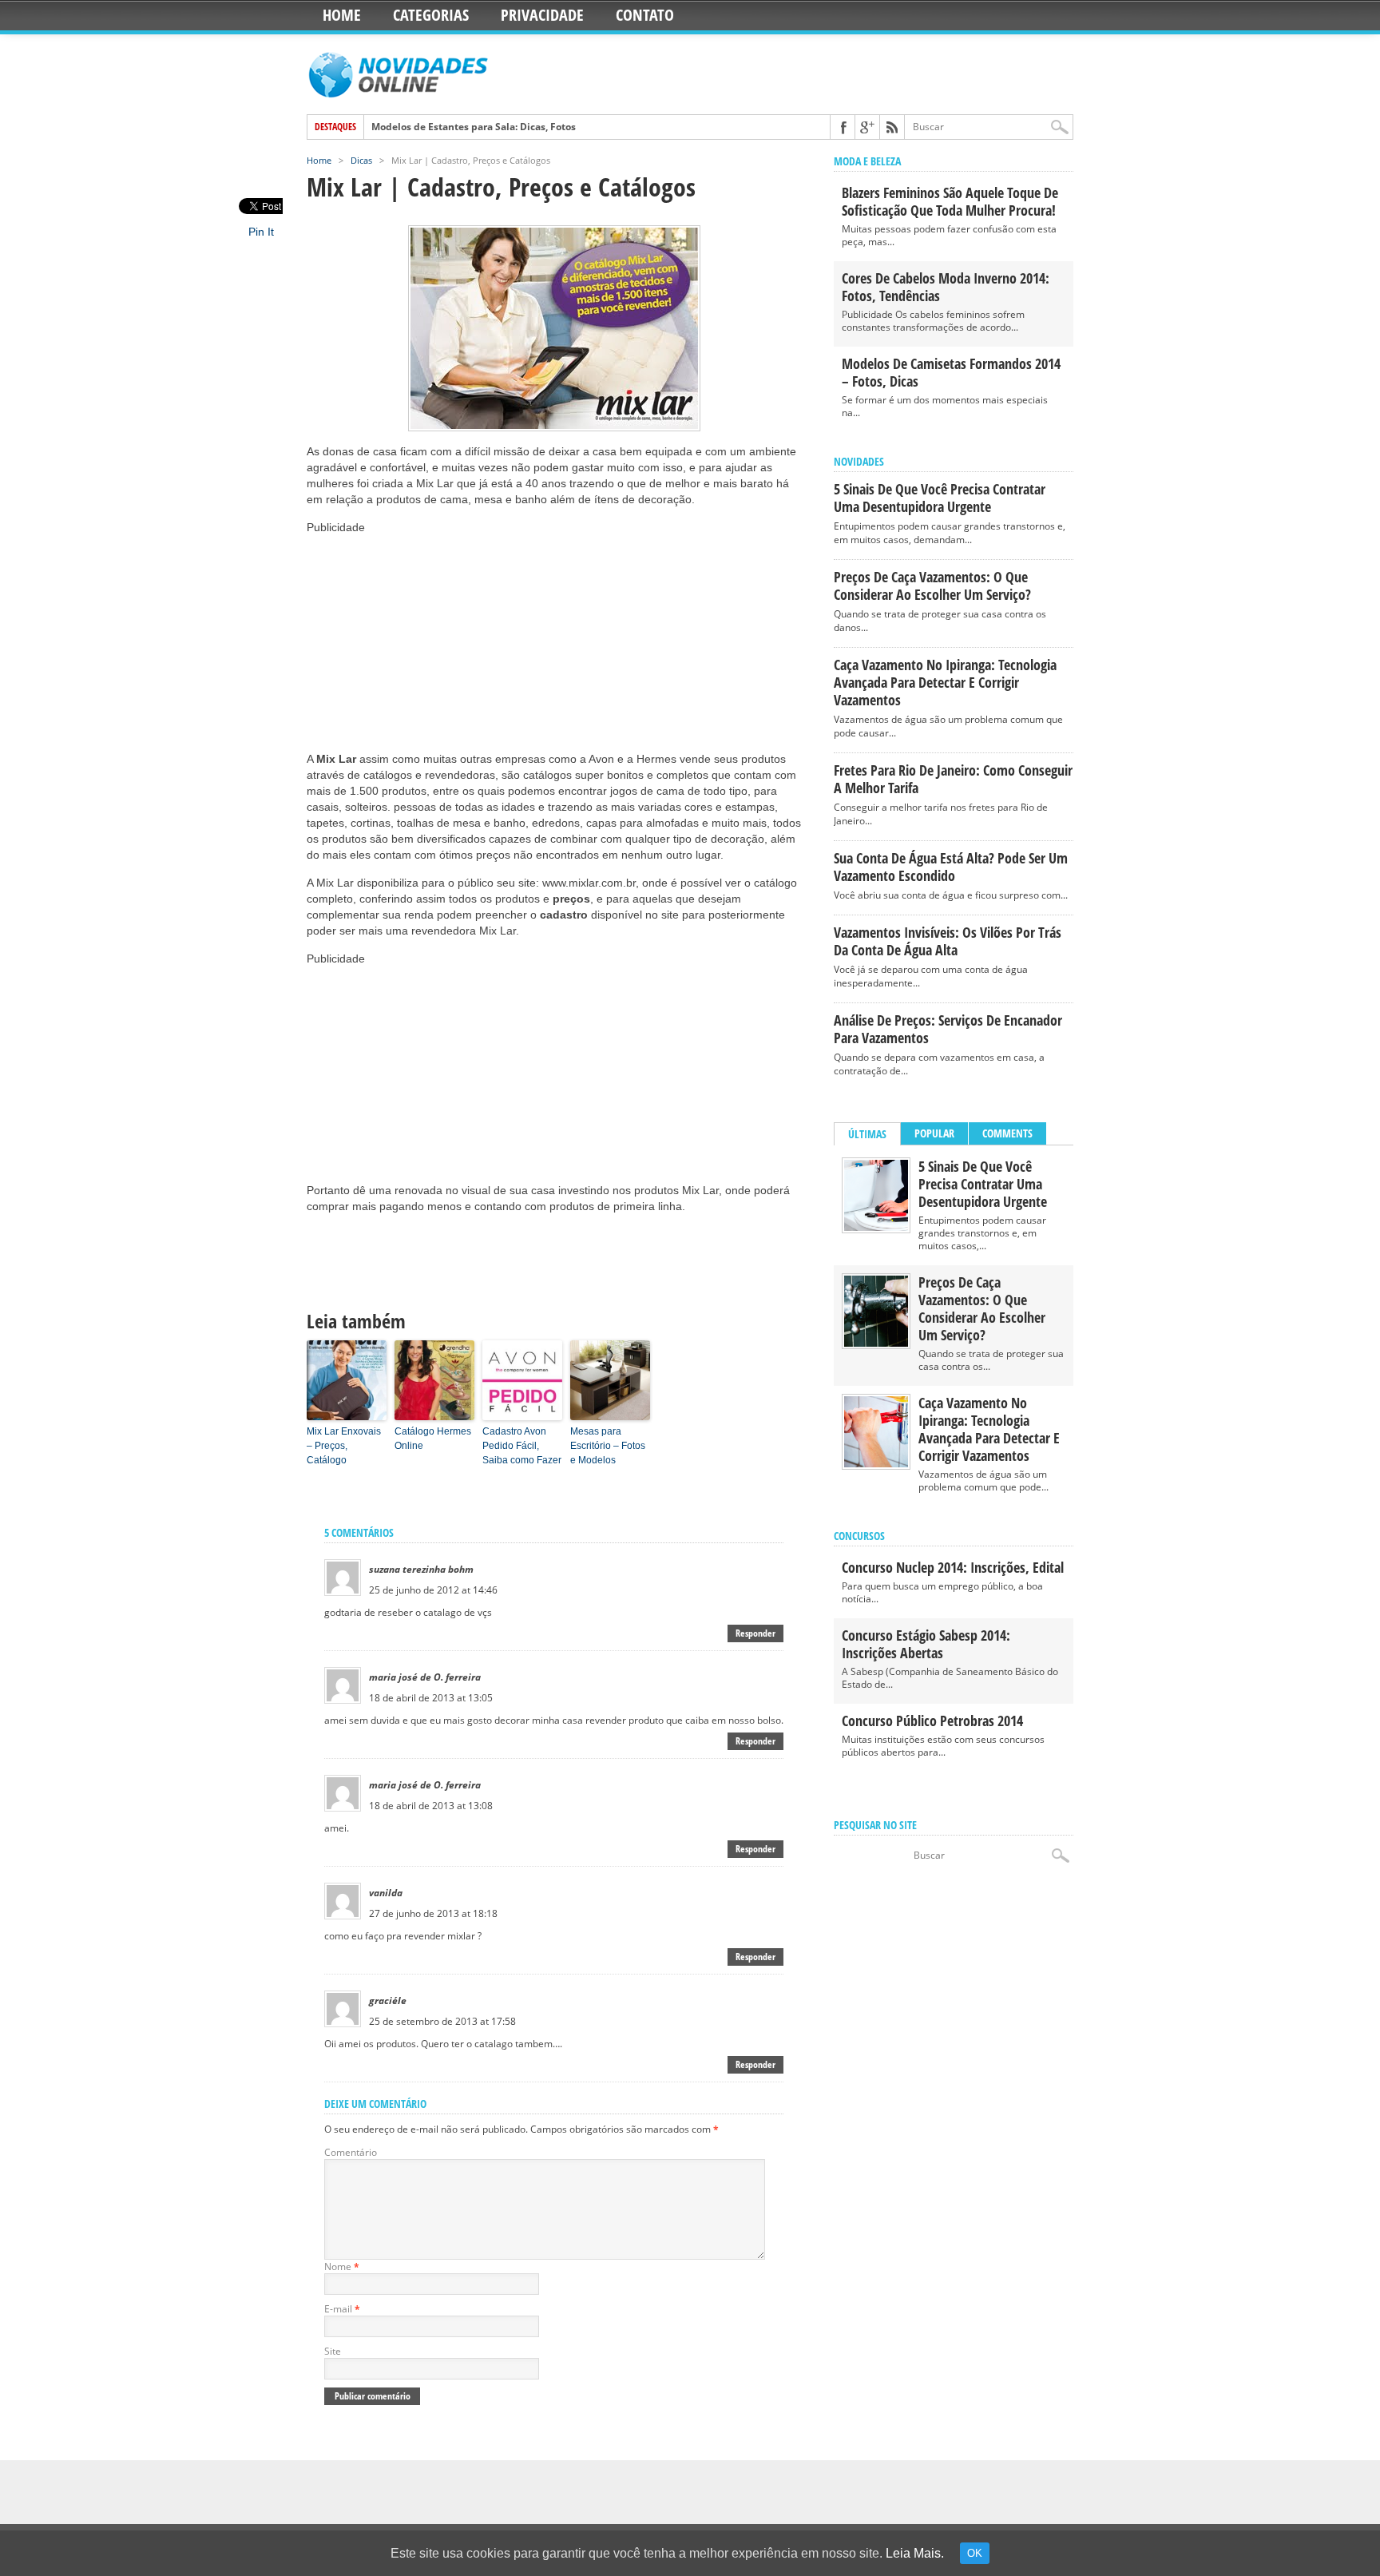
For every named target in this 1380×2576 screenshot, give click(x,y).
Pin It (261, 232)
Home (319, 160)
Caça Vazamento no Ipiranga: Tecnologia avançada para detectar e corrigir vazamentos (945, 682)
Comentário (351, 2152)
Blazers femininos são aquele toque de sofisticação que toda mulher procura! (950, 201)
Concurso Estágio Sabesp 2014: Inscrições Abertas (926, 1644)
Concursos (859, 1536)
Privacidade (542, 15)
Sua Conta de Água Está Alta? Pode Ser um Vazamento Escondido (951, 867)
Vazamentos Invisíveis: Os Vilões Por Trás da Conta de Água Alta (948, 941)
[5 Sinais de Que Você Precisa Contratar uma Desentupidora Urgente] (876, 1227)
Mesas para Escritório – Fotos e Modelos (608, 1446)
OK (975, 2553)
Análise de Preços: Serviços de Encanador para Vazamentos (948, 1029)
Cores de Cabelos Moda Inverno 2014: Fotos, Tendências (946, 287)
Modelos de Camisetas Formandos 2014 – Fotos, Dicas (951, 372)
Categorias (431, 15)
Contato (645, 15)
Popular (934, 1133)
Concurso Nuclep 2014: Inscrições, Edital (953, 1567)
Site (333, 2351)
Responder (755, 1633)
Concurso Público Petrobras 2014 (932, 1721)
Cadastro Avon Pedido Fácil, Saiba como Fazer (522, 1446)
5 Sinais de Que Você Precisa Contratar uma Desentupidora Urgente (940, 498)
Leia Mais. (915, 2553)
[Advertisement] (426, 635)
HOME (342, 15)
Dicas (361, 160)
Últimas (867, 1134)
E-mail (342, 2309)
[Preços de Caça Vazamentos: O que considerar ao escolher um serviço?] (876, 1343)
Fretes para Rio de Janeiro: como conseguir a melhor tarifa (953, 779)
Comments (1007, 1133)
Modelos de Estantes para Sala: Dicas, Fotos (474, 127)
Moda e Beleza (867, 161)
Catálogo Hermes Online (433, 1439)
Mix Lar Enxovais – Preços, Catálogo (344, 1446)
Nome (342, 2266)
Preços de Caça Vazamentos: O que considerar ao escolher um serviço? (932, 585)
